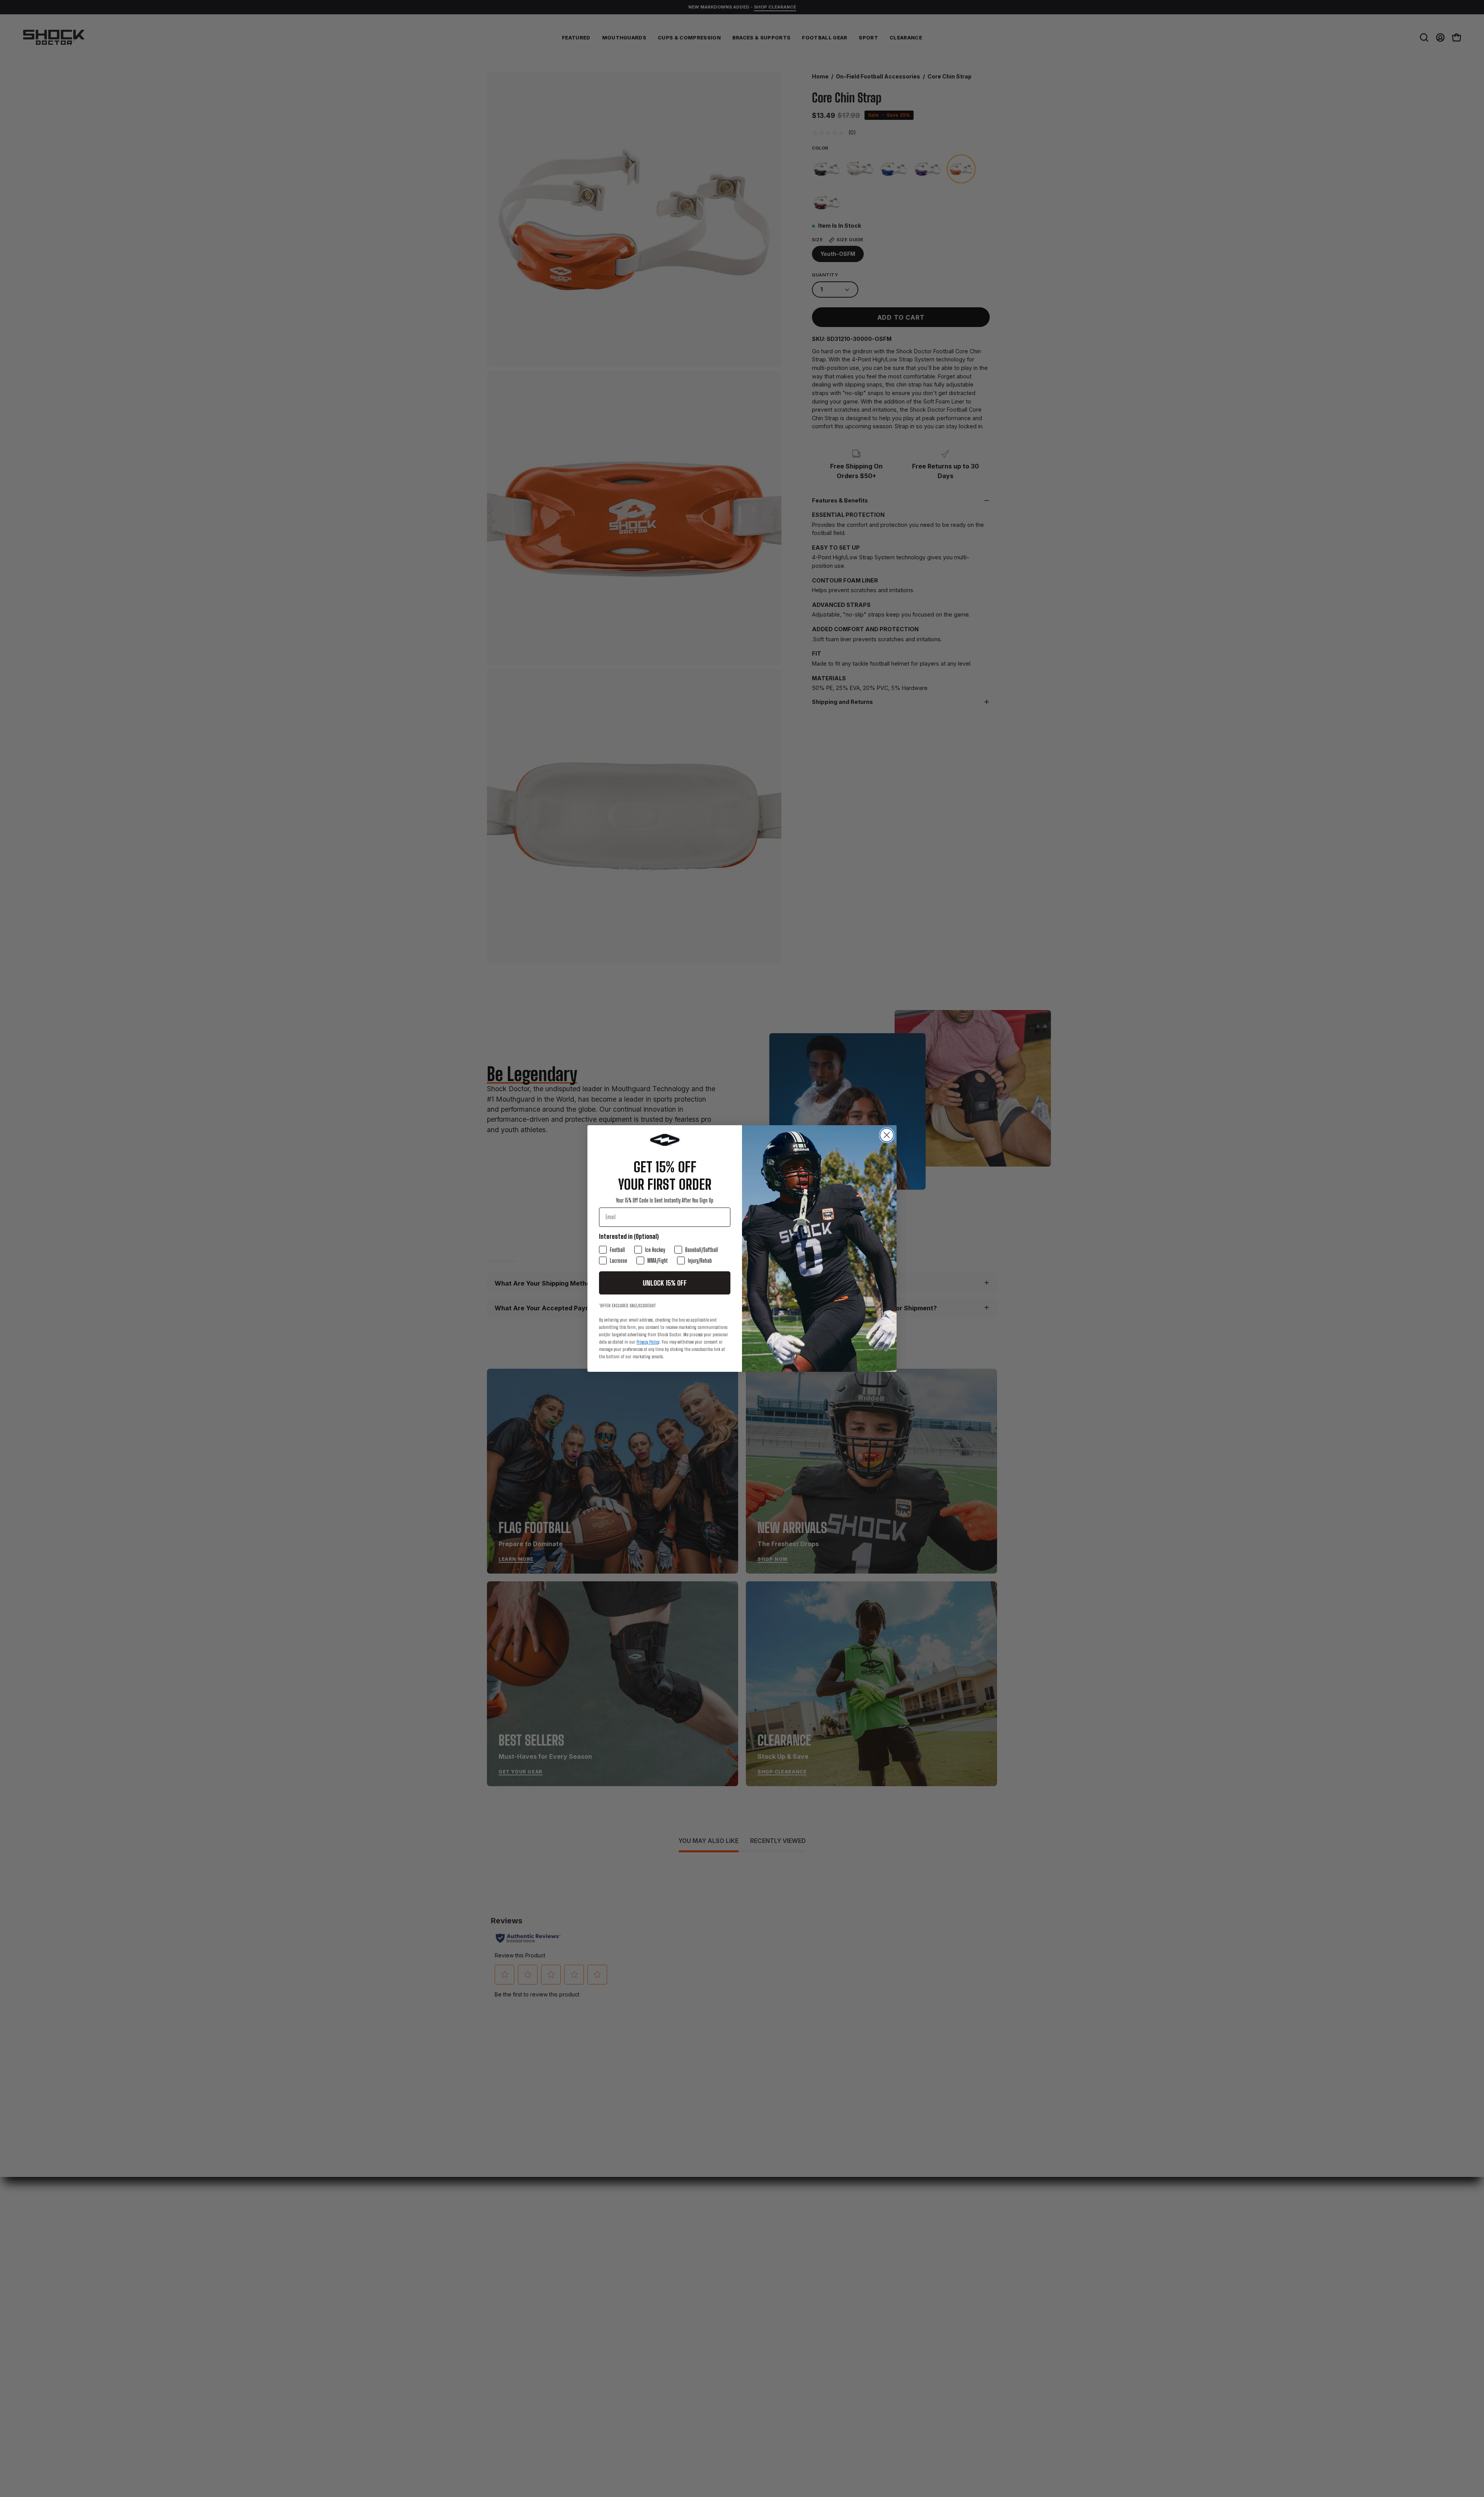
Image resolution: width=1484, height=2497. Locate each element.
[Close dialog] (887, 1135)
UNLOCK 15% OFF (665, 1283)
